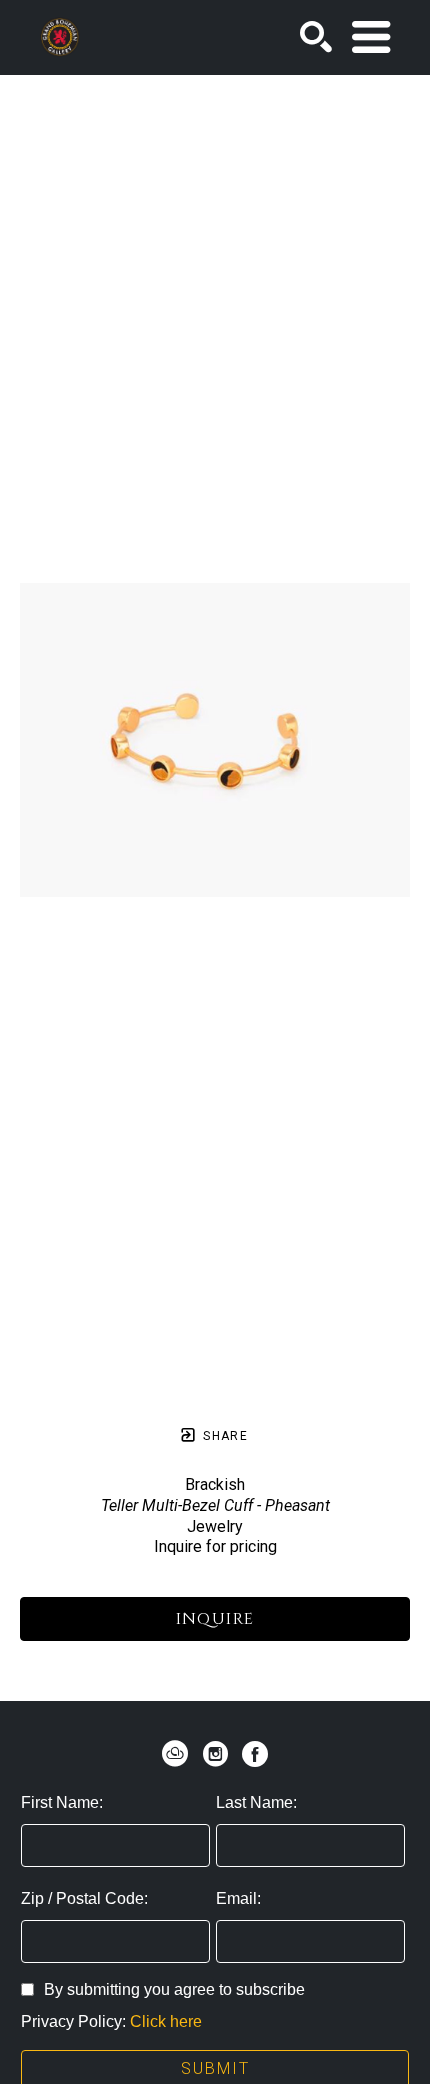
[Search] (316, 37)
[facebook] (255, 1754)
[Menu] (371, 37)
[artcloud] (175, 1754)
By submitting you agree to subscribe (174, 1989)
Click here (166, 2021)
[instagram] (215, 1754)
